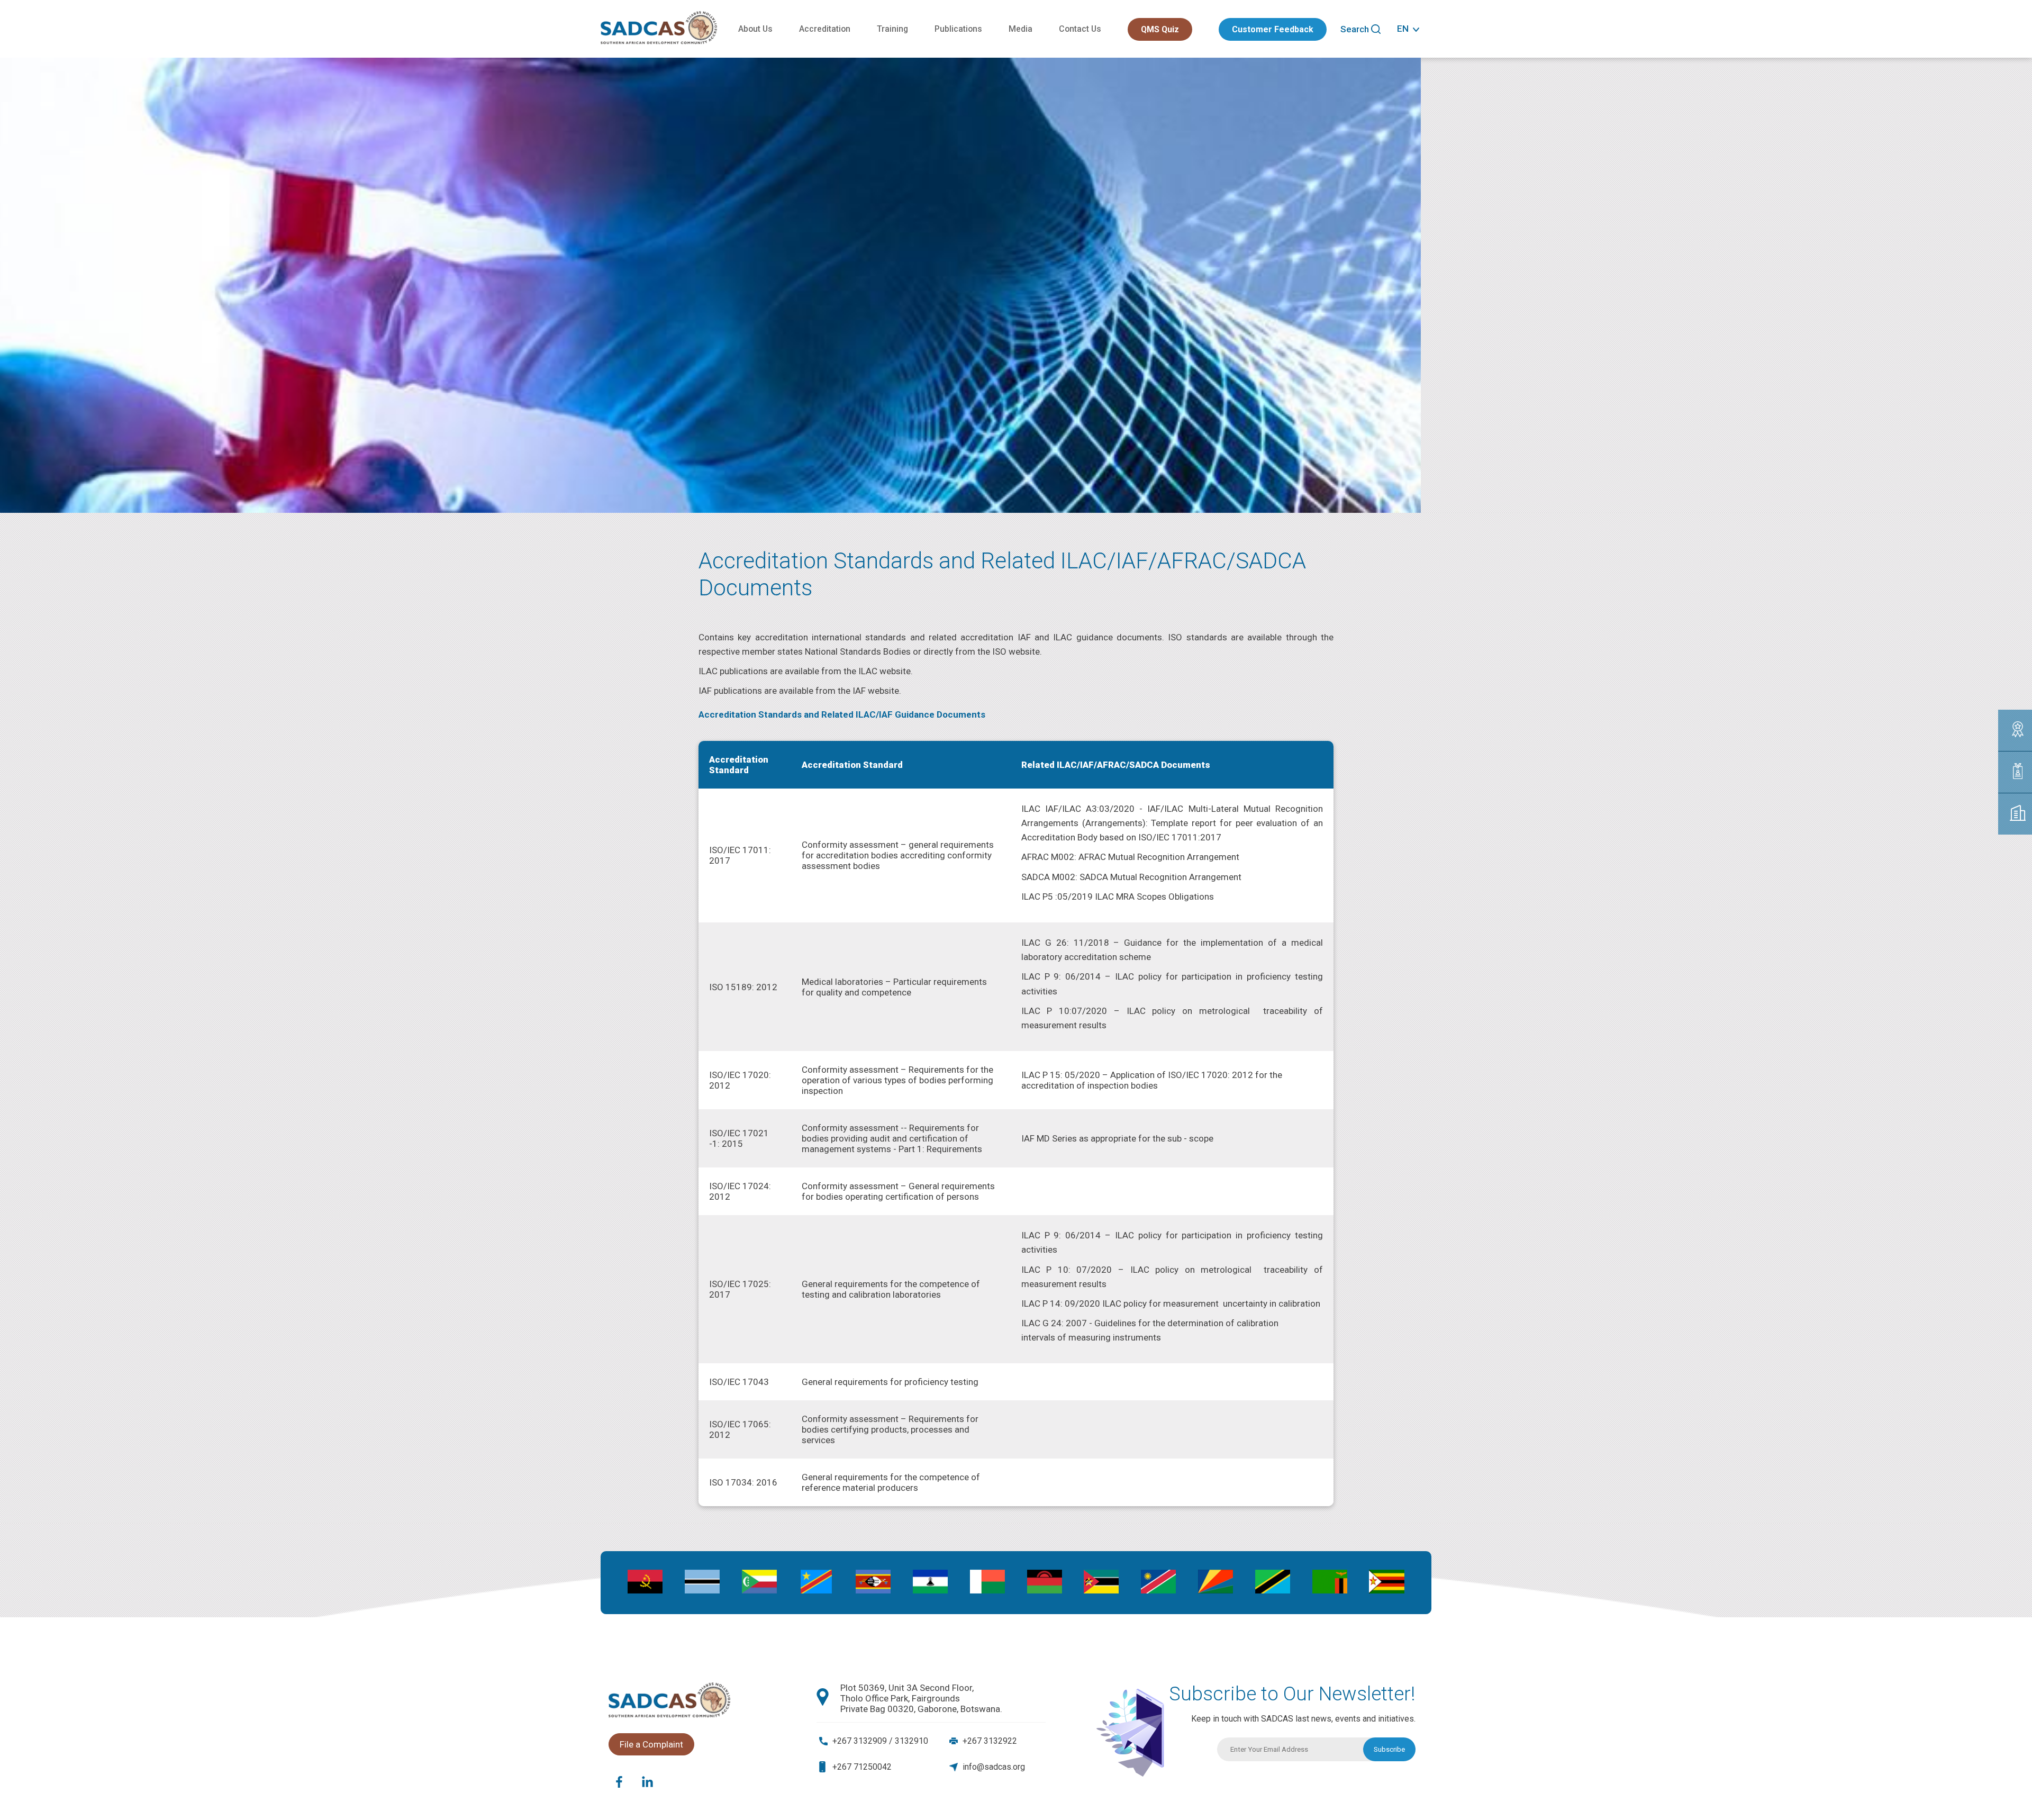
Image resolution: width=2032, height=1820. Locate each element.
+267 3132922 (990, 1741)
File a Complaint (651, 1744)
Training (892, 29)
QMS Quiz (1160, 29)
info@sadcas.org (994, 1767)
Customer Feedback (1273, 29)
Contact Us (1080, 29)
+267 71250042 (862, 1767)
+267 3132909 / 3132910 (880, 1741)
